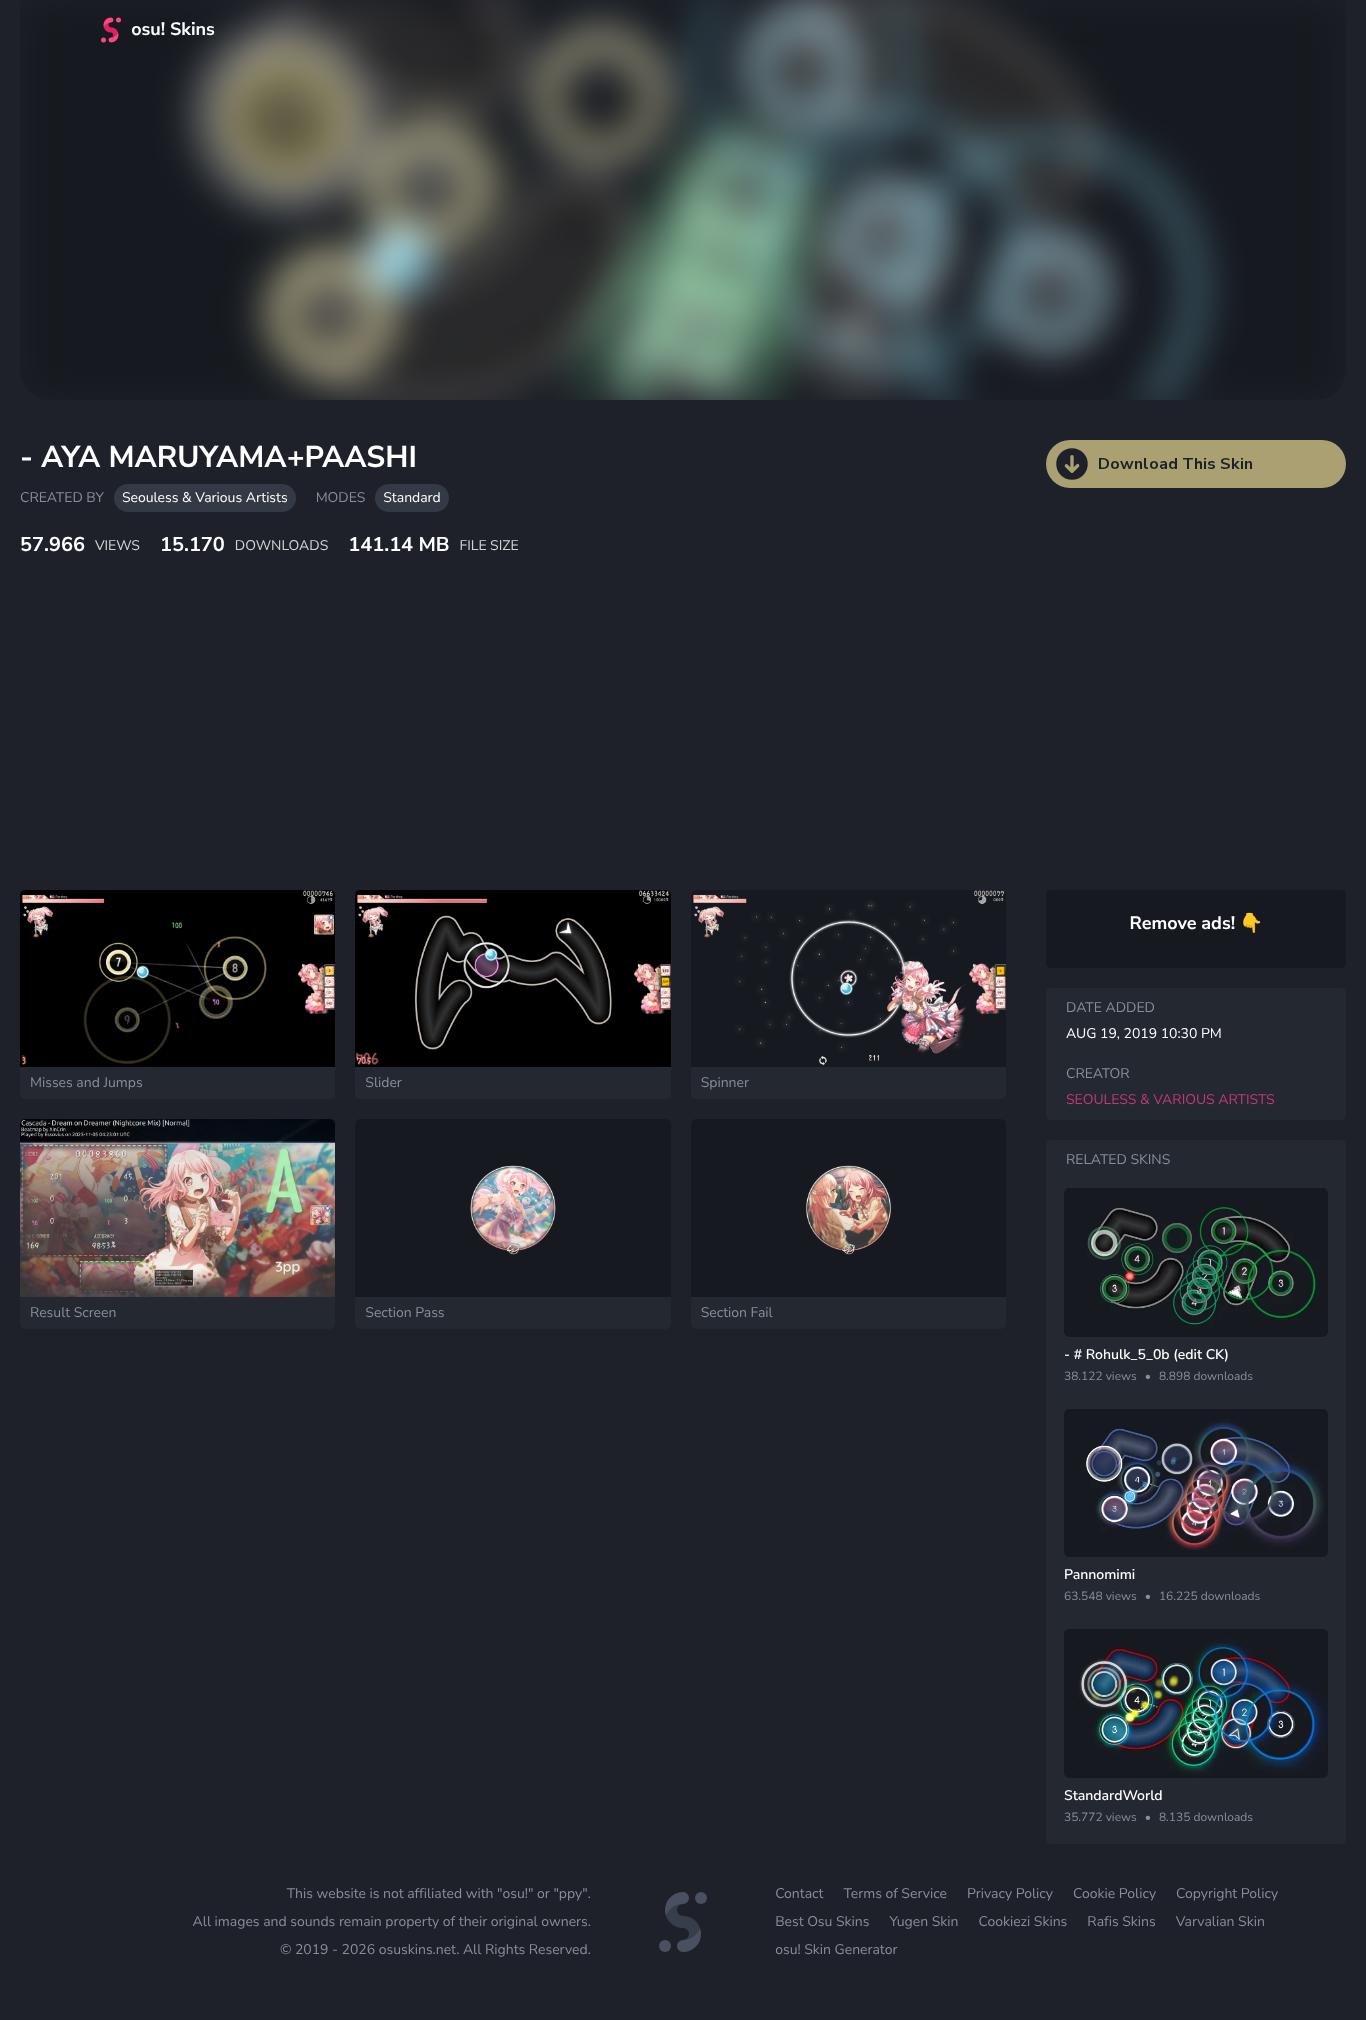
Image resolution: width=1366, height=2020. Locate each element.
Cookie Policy (1114, 1893)
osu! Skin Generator (836, 1949)
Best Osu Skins (822, 1921)
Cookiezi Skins (1023, 1921)
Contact (799, 1893)
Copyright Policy (1227, 1893)
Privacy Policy (1010, 1893)
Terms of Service (895, 1893)
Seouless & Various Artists (205, 497)
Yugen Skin (923, 1921)
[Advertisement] (485, 745)
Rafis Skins (1121, 1921)
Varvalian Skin (1220, 1921)
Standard (411, 497)
